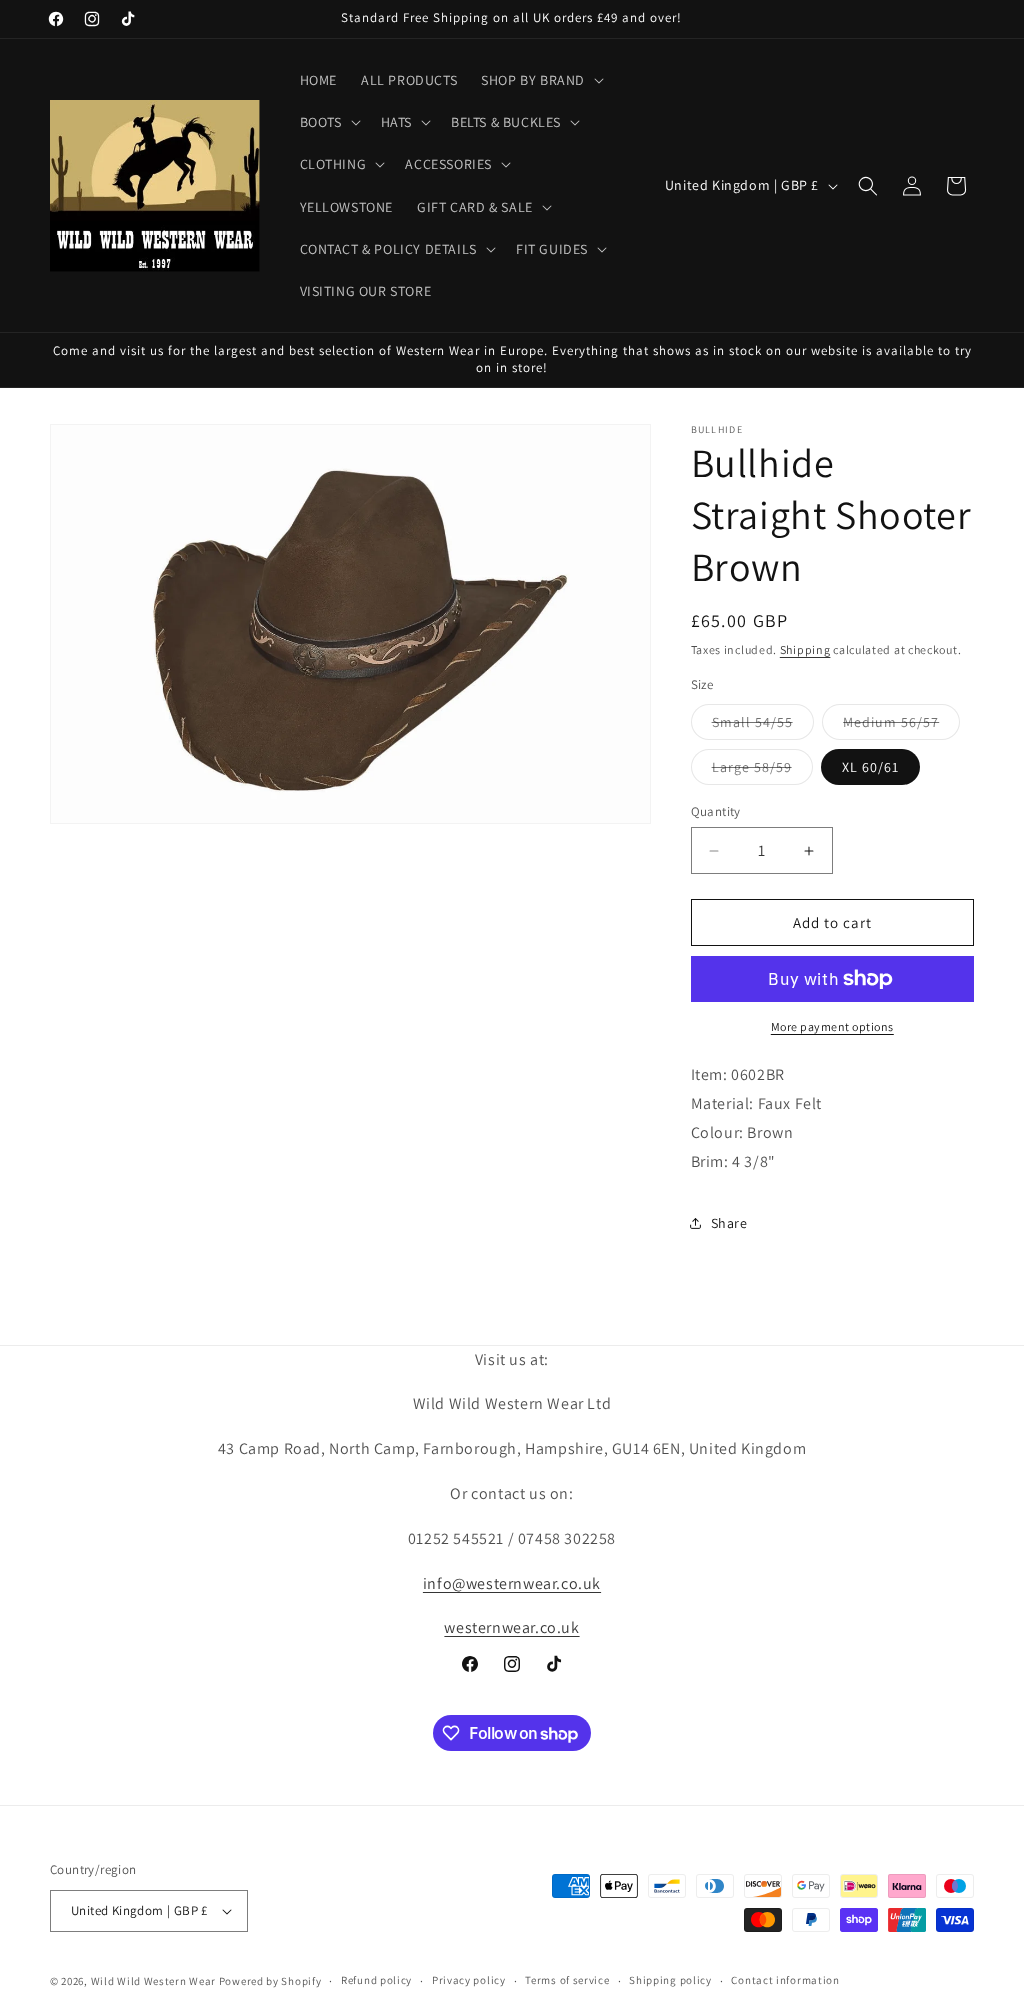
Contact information (785, 1980)
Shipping (805, 649)
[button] (540, 80)
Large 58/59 (762, 771)
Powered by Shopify (270, 1981)
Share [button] (729, 1223)
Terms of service (567, 1980)
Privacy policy (469, 1980)
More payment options (832, 1026)
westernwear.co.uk (511, 1627)
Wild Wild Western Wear (153, 1981)
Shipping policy (670, 1980)
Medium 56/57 (901, 726)
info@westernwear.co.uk (512, 1583)
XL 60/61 (870, 767)
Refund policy (376, 1980)
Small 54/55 (763, 726)
